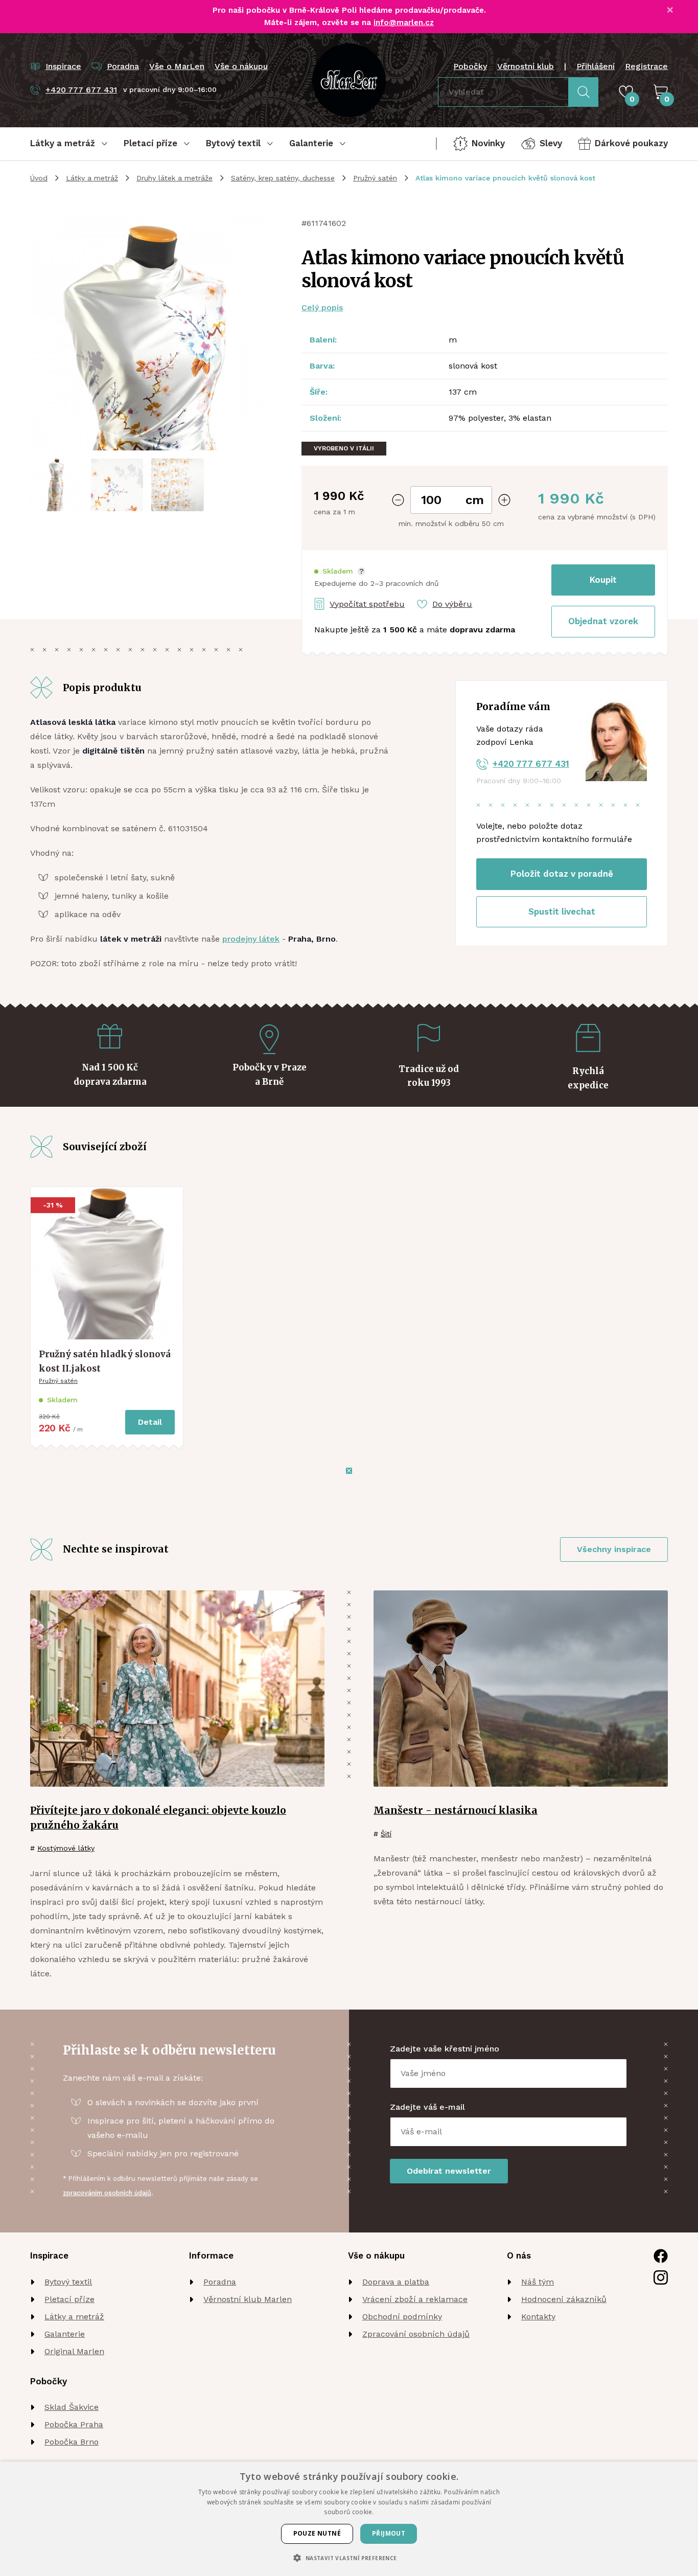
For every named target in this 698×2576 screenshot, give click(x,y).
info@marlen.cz (404, 22)
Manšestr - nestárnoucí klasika (456, 1810)
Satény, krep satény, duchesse (283, 178)
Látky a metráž (92, 178)
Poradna (220, 2282)
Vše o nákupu (241, 66)
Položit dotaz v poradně (562, 874)
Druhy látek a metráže (175, 178)
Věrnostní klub (526, 66)
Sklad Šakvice (72, 2407)
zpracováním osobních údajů (107, 2193)
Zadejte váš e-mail (427, 2107)
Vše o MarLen (177, 66)
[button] (340, 571)
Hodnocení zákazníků (564, 2299)
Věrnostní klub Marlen (248, 2299)
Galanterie (65, 2334)
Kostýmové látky (66, 1848)
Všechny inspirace (614, 1549)
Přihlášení (596, 66)
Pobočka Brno (72, 2442)
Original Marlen (74, 2351)
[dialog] (349, 2519)
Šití (386, 1834)
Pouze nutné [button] (317, 2533)
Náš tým (538, 2282)
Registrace (646, 66)
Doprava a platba (396, 2282)
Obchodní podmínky (402, 2317)
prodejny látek (251, 939)
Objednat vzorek (603, 621)
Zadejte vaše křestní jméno (445, 2049)
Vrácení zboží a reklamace (415, 2299)
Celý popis (322, 307)
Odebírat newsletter (449, 2171)
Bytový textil (68, 2282)
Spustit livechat (562, 911)
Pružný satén (375, 178)
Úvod (39, 178)
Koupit (603, 580)
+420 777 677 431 (531, 764)
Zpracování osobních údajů (416, 2334)
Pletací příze (69, 2299)
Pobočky (470, 66)
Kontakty (538, 2317)
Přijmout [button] (389, 2533)
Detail (150, 1422)
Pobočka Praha (74, 2424)
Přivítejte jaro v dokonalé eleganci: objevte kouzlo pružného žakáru (158, 1818)
